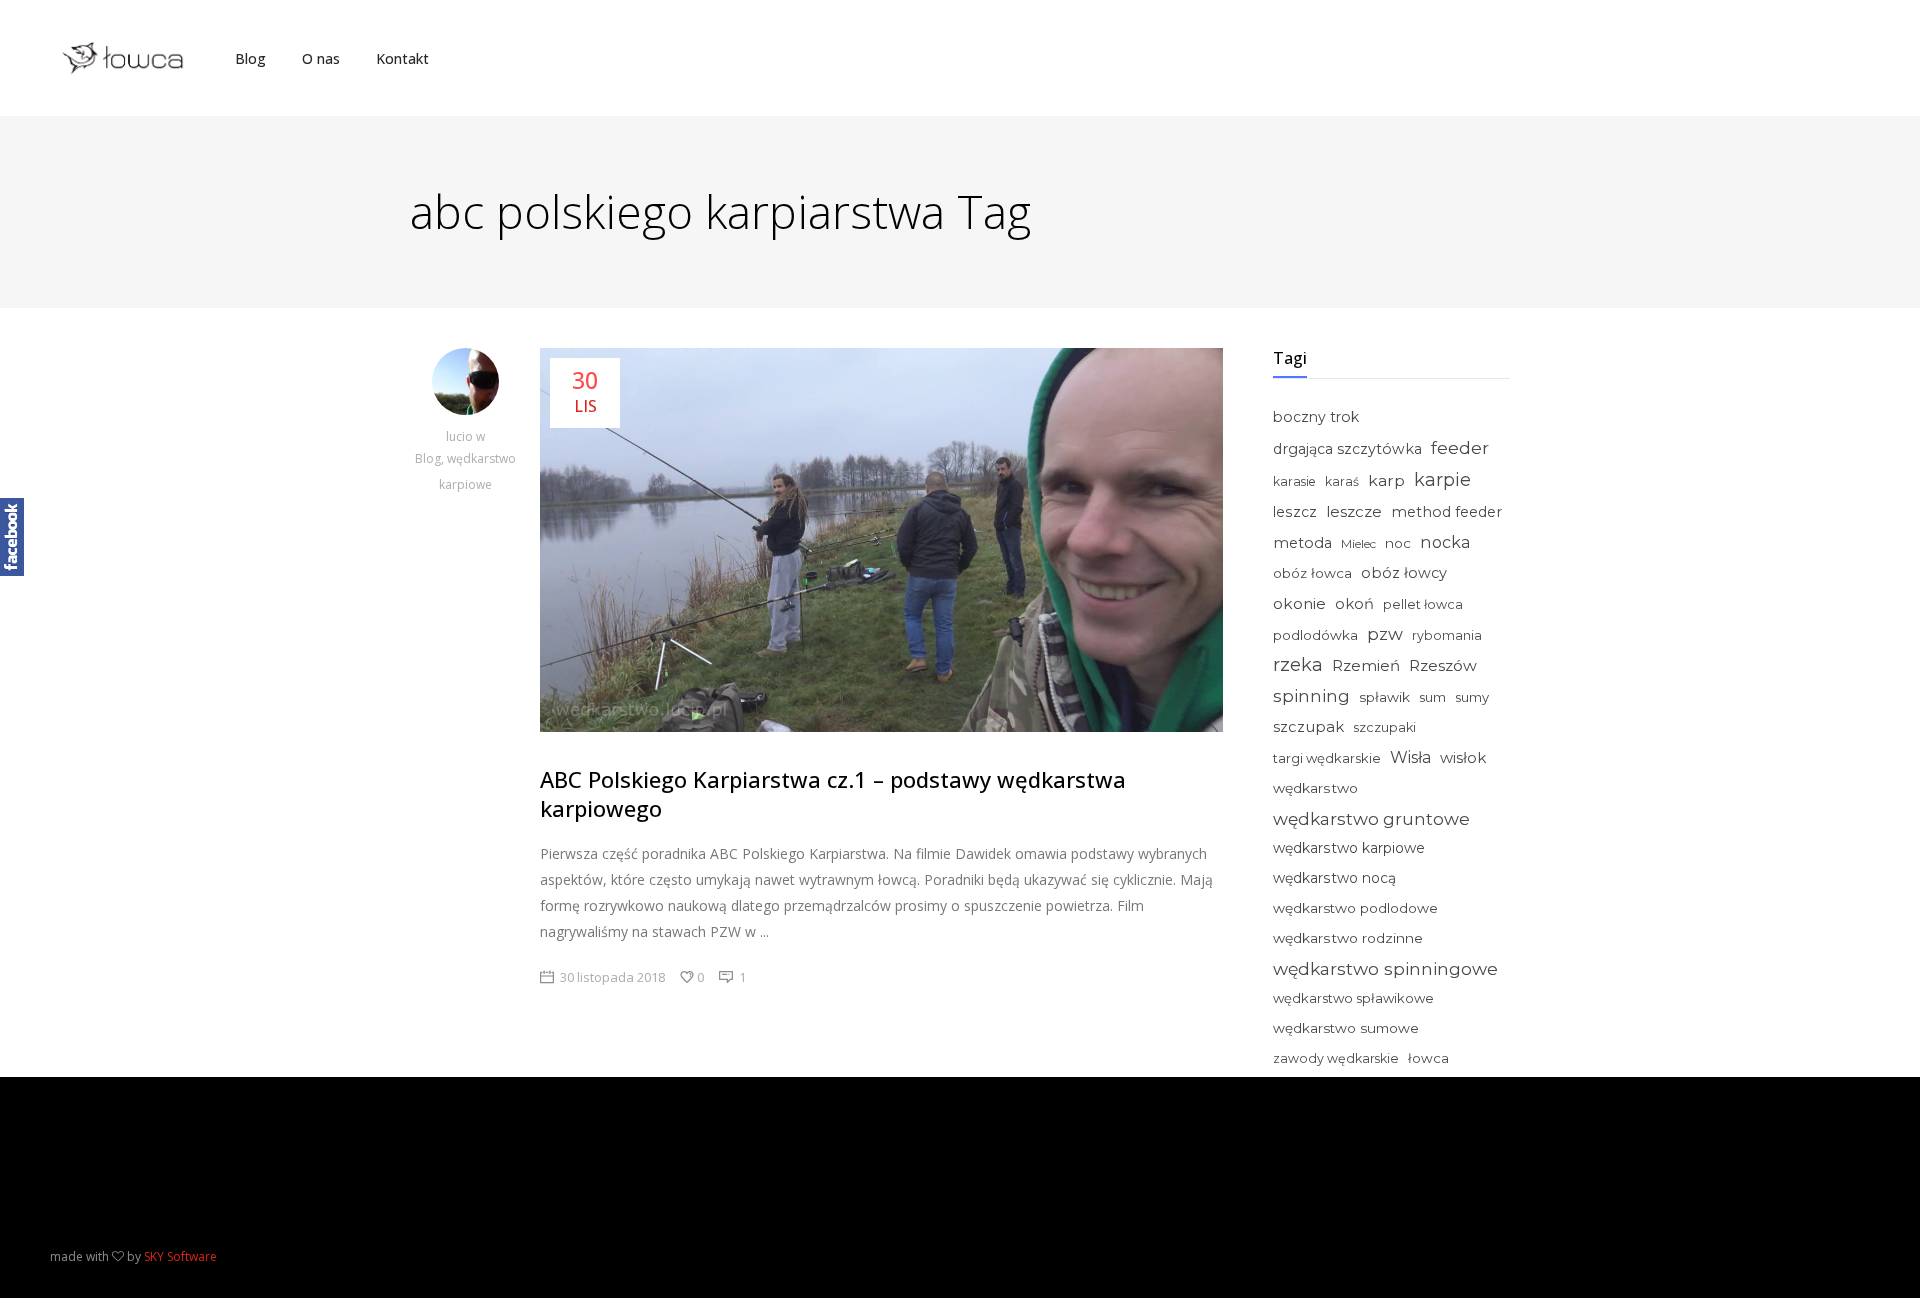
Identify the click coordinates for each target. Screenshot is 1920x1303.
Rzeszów (1443, 665)
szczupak (1308, 727)
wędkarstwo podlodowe (1355, 908)
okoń (1354, 604)
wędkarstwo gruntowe (1371, 818)
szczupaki (1384, 727)
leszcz (1295, 512)
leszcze (1354, 511)
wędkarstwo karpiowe (1349, 848)
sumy (1472, 697)
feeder (1460, 447)
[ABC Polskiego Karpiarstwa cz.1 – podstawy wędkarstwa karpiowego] (465, 386)
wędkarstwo (1315, 788)
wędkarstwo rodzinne (1348, 938)
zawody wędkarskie (1336, 1058)
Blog (428, 458)
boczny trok (1316, 417)
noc (1398, 543)
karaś (1342, 481)
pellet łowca (1423, 604)
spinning (1311, 695)
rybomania (1447, 635)
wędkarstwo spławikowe (1353, 998)
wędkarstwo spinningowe (1385, 968)
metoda (1302, 543)
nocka (1445, 542)
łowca (1428, 1058)
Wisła (1410, 757)
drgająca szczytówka (1347, 449)
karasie (1294, 481)
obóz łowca (1312, 573)
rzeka (1298, 665)
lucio (461, 436)
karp (1386, 480)
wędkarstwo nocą (1334, 878)
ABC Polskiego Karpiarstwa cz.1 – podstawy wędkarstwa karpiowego (833, 793)
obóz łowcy (1404, 573)
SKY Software (180, 1256)
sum (1432, 697)
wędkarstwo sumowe (1346, 1028)
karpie (1442, 479)
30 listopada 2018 (612, 977)
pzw (1385, 634)
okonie (1299, 603)
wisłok (1463, 758)
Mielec (1358, 543)
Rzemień (1366, 665)
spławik (1384, 697)
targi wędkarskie (1327, 758)
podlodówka (1315, 635)
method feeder (1446, 512)
